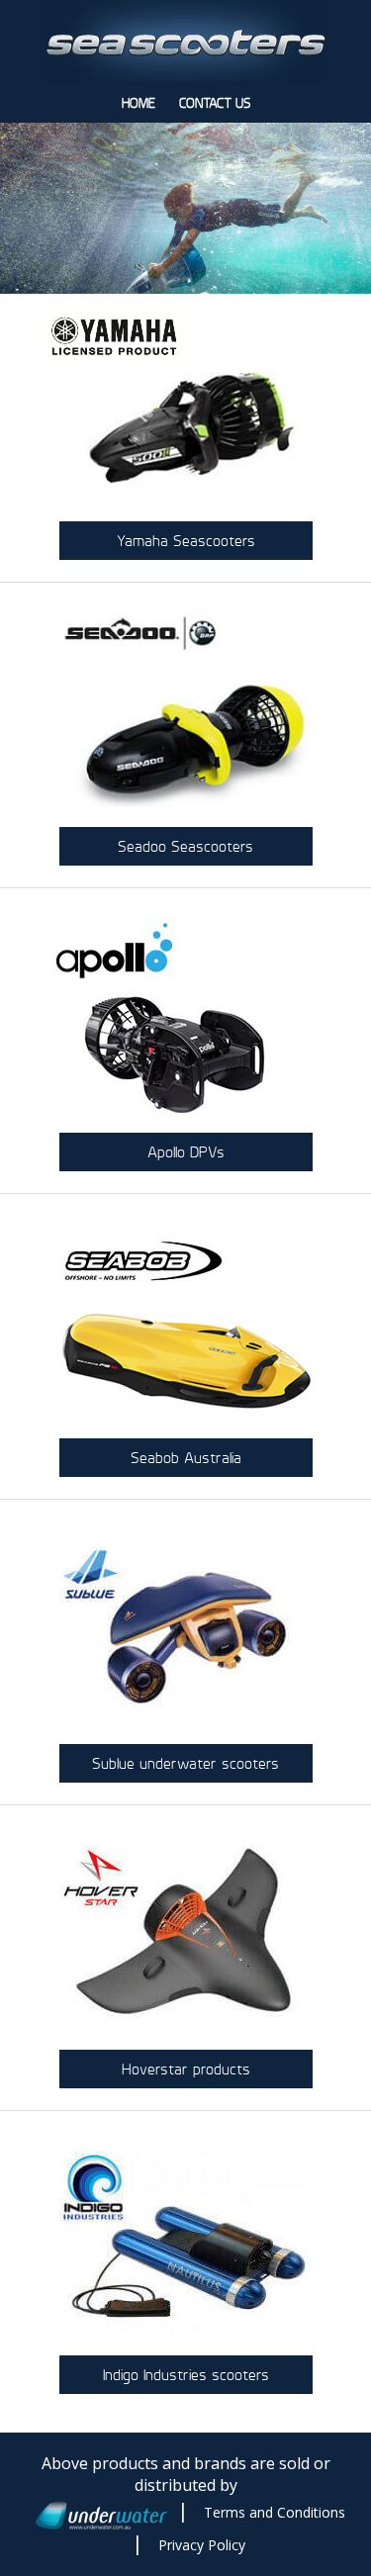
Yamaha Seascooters (186, 541)
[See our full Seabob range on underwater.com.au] (185, 1325)
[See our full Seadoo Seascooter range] (185, 713)
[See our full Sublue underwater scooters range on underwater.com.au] (185, 1630)
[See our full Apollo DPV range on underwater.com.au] (185, 1019)
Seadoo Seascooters (185, 846)
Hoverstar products (186, 2069)
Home (139, 103)
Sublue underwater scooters (185, 1763)
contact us (215, 103)
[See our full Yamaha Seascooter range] (185, 408)
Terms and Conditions (275, 2512)
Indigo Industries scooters (186, 2375)
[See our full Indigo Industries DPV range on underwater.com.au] (185, 2242)
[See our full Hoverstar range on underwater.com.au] (185, 1936)
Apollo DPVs (186, 1152)
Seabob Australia (186, 1458)
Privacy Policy (202, 2545)
